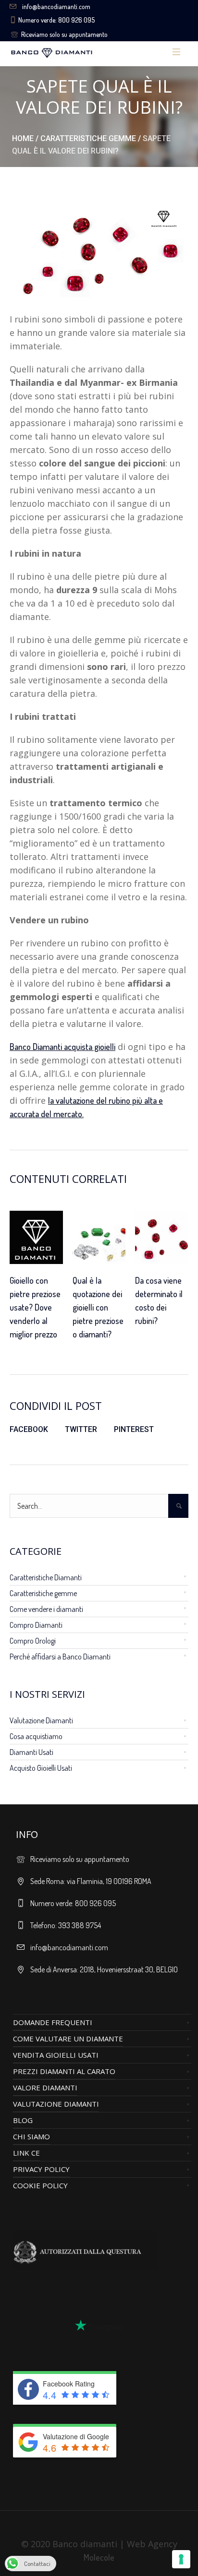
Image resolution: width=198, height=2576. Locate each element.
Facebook (29, 1429)
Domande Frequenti (53, 2022)
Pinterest (134, 1429)
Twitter (81, 1429)
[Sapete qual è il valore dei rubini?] (99, 250)
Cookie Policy (40, 2185)
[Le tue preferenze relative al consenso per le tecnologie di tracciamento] (181, 2559)
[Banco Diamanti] (81, 52)
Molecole (99, 2557)
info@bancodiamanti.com (56, 6)
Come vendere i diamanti (46, 1609)
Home (23, 138)
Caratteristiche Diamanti (46, 1577)
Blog (23, 2120)
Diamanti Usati (31, 1752)
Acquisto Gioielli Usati (41, 1768)
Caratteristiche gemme (88, 138)
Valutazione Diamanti (41, 1720)
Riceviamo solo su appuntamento (64, 34)
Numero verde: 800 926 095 (56, 20)
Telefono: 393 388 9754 (66, 1925)
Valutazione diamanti (56, 2104)
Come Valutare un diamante (68, 2039)
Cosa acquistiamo (36, 1736)
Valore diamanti (45, 2087)
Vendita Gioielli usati (56, 2055)
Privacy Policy (41, 2169)
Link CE (26, 2153)
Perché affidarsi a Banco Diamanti (60, 1657)
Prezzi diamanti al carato (64, 2071)
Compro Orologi (33, 1641)
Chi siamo (31, 2136)
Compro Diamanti (36, 1625)
